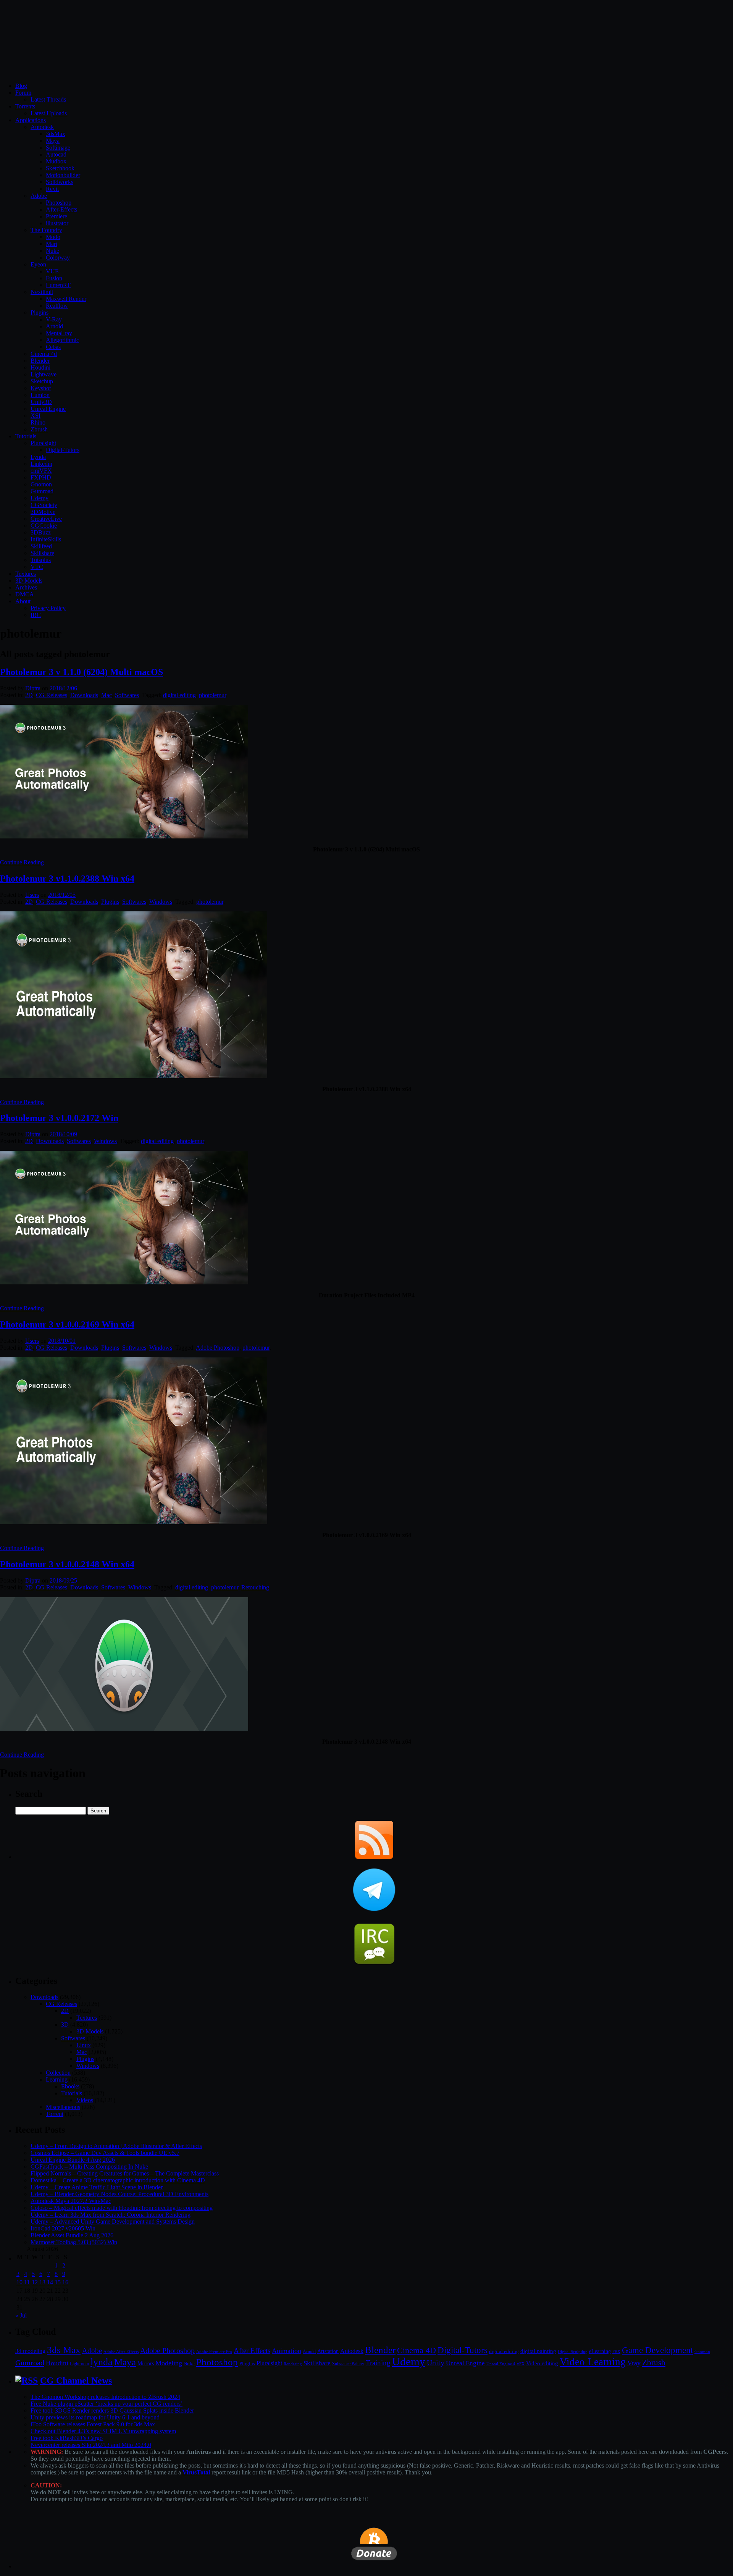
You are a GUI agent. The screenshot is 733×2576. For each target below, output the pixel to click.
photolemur (212, 695)
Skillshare (42, 553)
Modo (53, 237)
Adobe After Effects (121, 2352)
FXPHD (41, 477)
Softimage (58, 148)
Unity (436, 2363)
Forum (23, 93)
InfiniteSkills (46, 539)
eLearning (600, 2351)
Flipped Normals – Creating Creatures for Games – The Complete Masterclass (125, 2173)
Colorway (58, 258)
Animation (287, 2351)
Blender (40, 361)
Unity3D (41, 402)
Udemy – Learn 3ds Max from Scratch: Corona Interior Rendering (111, 2215)
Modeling (169, 2363)
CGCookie (44, 526)
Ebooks (70, 2086)
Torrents (25, 106)
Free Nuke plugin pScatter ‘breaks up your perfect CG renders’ (107, 2404)
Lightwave (44, 374)
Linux (84, 2045)
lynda (102, 2362)
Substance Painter (348, 2364)
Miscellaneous (63, 2107)
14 (50, 2282)
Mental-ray (59, 333)
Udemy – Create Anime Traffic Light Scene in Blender (97, 2187)
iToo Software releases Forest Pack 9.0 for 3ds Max (93, 2424)
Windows (161, 902)
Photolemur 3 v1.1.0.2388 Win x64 (67, 879)
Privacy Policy (48, 608)
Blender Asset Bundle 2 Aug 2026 (72, 2235)
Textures (26, 574)
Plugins (40, 313)
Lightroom (79, 2364)
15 (58, 2282)
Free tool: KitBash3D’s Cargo (67, 2438)
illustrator (57, 223)
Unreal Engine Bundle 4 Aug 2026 (73, 2160)
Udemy (40, 498)
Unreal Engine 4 (501, 2364)
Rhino (38, 422)
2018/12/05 (62, 895)
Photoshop (59, 203)
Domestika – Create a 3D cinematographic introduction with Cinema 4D (118, 2180)
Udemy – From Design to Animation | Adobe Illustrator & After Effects (116, 2146)
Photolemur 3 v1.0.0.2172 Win (59, 1118)
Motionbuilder (63, 175)
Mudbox (56, 161)
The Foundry (46, 230)
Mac (107, 695)
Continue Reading (22, 862)
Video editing (542, 2363)
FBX (616, 2352)
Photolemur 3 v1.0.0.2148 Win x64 (67, 1564)
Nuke (52, 251)
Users (32, 895)
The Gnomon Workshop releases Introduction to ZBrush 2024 (105, 2397)
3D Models (29, 581)
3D (65, 2024)
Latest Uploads (49, 113)
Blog (21, 86)
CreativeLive (46, 519)
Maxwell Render (66, 299)
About (23, 601)
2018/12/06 (63, 688)
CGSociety (44, 505)
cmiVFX (41, 471)
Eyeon (38, 264)
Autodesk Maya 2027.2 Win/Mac (71, 2201)
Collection (58, 2073)
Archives (26, 587)
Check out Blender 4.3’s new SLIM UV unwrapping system (103, 2431)
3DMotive (43, 512)
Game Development (657, 2350)
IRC (36, 615)
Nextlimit (42, 292)
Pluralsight (43, 443)
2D (29, 695)
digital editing (179, 695)
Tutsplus (41, 560)
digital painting (538, 2351)
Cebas (53, 347)
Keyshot (41, 388)
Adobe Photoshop (218, 1348)
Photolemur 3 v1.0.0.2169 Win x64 (67, 1324)
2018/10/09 (63, 1134)
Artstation (328, 2351)
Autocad (56, 154)
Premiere (57, 216)
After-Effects (61, 209)
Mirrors (146, 2364)
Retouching (255, 1587)
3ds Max (64, 2350)
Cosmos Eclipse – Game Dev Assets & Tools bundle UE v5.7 (105, 2153)
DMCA (25, 594)
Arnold (54, 326)
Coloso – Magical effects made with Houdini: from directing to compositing (122, 2208)
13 (42, 2282)
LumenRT (58, 285)
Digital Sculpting (573, 2352)
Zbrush (39, 429)
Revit (52, 189)
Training (378, 2363)
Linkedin (41, 464)
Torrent (55, 2114)
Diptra (33, 688)
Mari (52, 244)
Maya (53, 141)
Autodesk (42, 127)
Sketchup (42, 381)
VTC (37, 567)
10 (19, 2282)
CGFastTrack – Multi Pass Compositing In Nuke (89, 2167)
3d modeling (30, 2351)
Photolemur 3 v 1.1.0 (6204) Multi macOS (82, 672)
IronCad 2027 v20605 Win (63, 2228)
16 (65, 2282)
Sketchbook (60, 168)
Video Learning (593, 2362)
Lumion (40, 395)
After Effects (252, 2351)
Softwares (127, 695)
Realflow (57, 306)
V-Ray (54, 319)
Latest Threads (48, 99)
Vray (634, 2363)
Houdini (40, 367)
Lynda (38, 457)
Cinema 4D (417, 2350)
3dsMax (56, 134)
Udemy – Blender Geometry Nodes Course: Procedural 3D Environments (119, 2194)
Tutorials (26, 436)
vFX (521, 2364)
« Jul (21, 2315)
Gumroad (42, 491)
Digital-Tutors (63, 450)
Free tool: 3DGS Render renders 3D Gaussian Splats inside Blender (112, 2410)
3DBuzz (41, 532)
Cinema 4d (44, 354)
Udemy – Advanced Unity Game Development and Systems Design (113, 2221)
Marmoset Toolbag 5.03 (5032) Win (74, 2242)
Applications (31, 120)
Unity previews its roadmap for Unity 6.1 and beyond (95, 2417)
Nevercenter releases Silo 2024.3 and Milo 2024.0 (91, 2445)
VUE (52, 271)
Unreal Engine (48, 409)
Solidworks (60, 182)
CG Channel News (76, 2381)
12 (35, 2282)
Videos (85, 2100)
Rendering (293, 2364)
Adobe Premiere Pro (214, 2352)
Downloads (84, 695)
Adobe (39, 196)
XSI (36, 416)
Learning (57, 2079)
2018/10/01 (62, 1341)
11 (27, 2282)
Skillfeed (41, 546)
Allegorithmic (62, 340)
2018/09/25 (63, 1580)
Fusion (54, 278)
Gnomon (41, 484)
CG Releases (52, 695)
